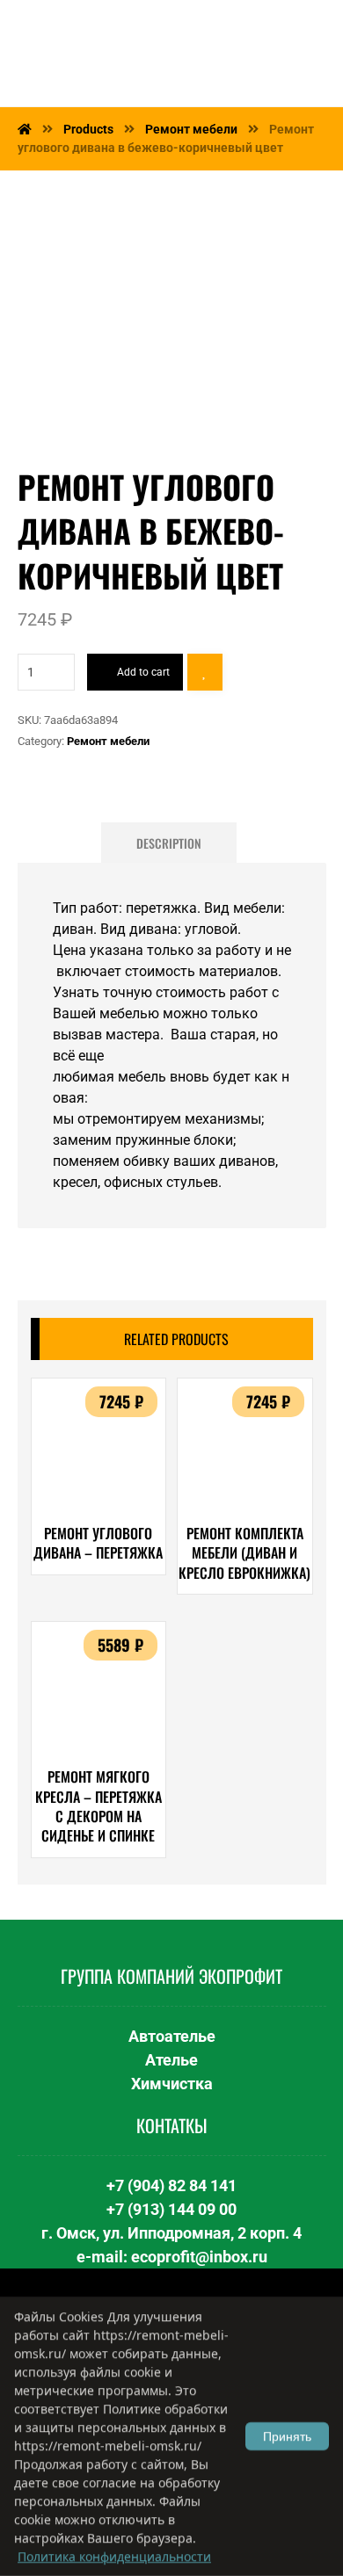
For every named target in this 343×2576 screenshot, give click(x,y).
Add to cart (143, 672)
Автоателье (172, 2036)
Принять (287, 2436)
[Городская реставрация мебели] (123, 53)
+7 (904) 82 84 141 (171, 2185)
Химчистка (172, 2084)
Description (169, 843)
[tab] (169, 843)
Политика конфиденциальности (114, 2556)
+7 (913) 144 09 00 (171, 2209)
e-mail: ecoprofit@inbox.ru (172, 2257)
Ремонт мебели (108, 741)
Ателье (171, 2060)
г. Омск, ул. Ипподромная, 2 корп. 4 (171, 2233)
